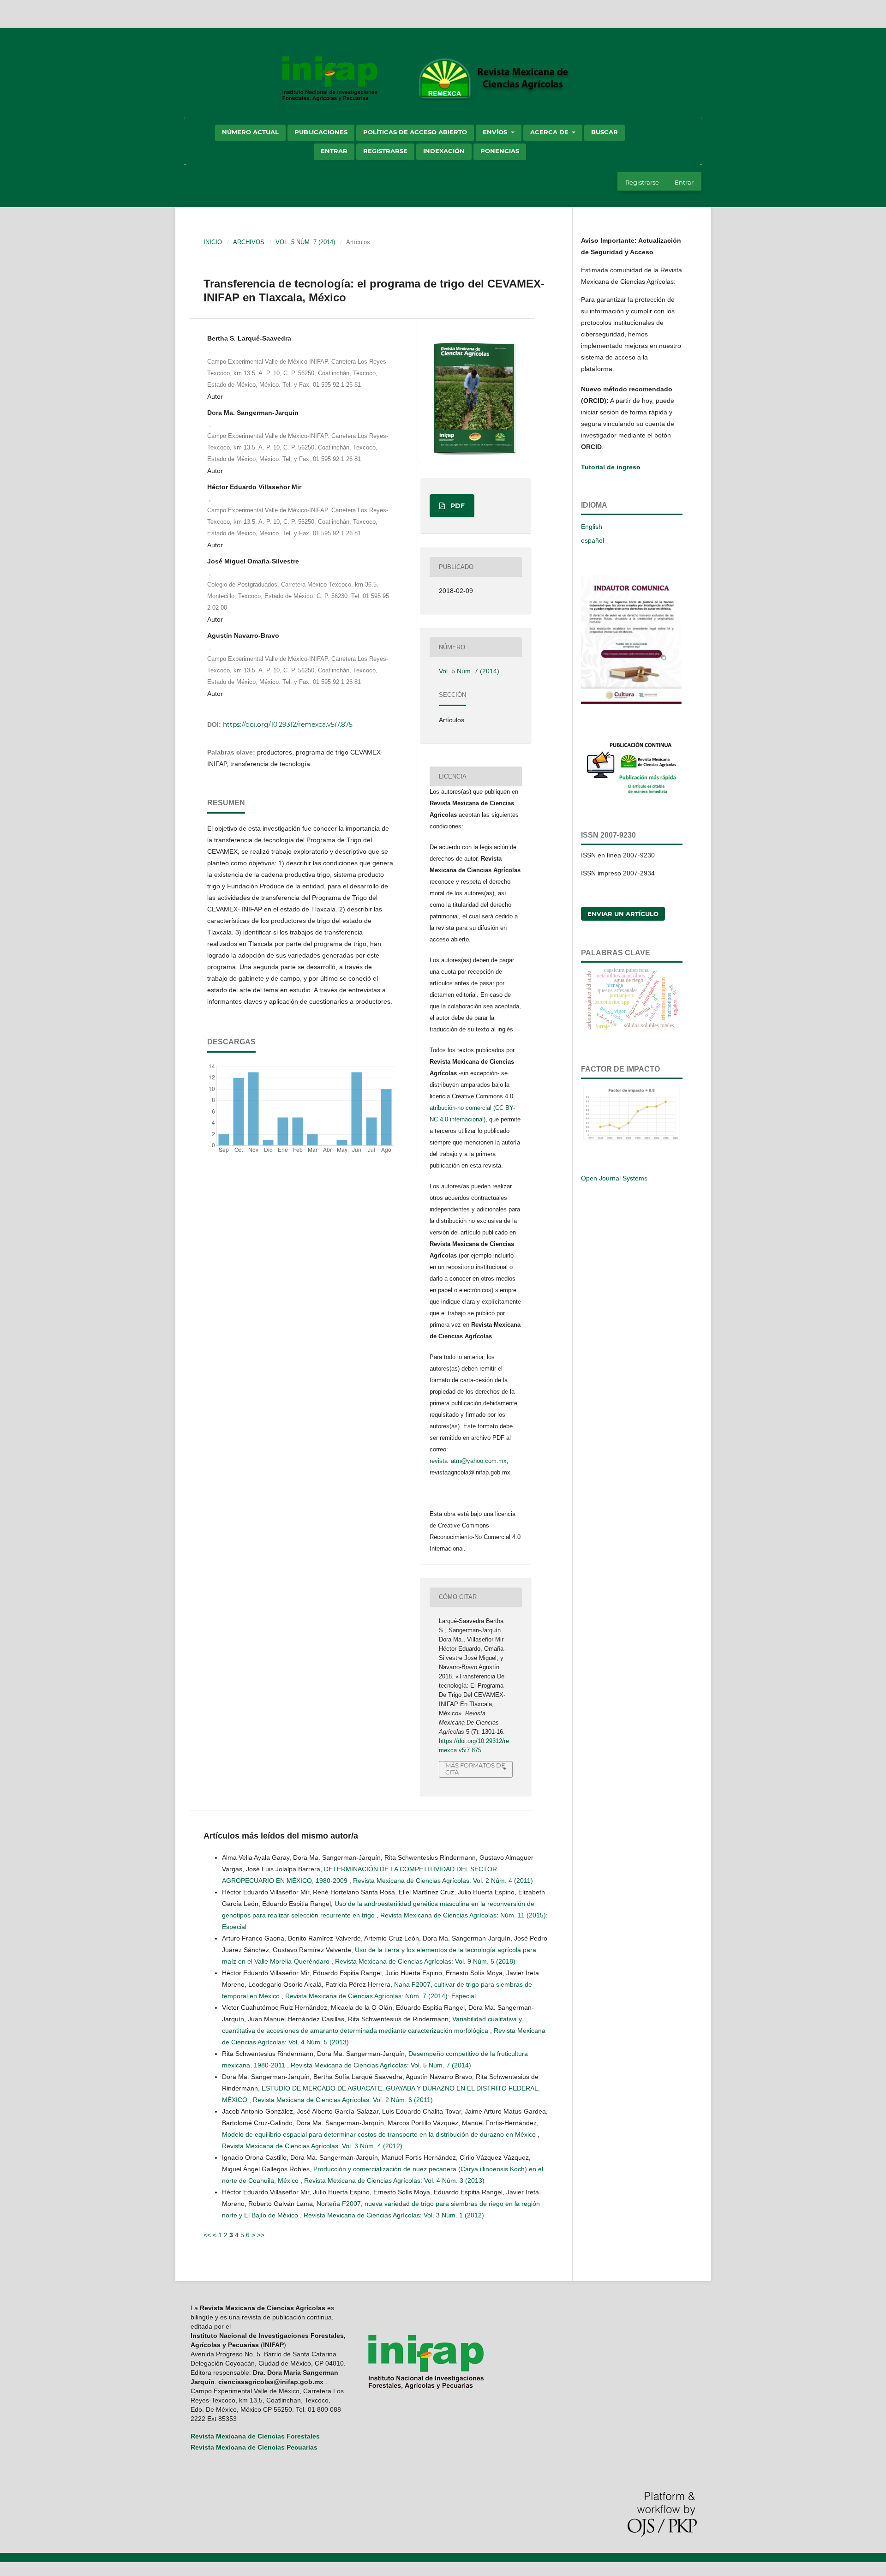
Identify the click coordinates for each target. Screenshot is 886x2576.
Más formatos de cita (475, 1769)
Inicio (213, 242)
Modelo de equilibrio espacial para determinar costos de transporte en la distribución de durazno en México (380, 2134)
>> (261, 2235)
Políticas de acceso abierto (415, 132)
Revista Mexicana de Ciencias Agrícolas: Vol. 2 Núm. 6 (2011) (343, 2100)
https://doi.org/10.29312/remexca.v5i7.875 (288, 725)
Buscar (605, 132)
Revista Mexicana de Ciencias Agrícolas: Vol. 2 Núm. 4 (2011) (443, 1881)
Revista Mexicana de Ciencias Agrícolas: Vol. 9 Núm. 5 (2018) (425, 1961)
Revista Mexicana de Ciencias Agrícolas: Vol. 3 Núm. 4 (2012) (312, 2146)
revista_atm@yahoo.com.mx (468, 1461)
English (592, 527)
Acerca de (550, 132)
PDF (457, 506)
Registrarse (385, 151)
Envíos (496, 132)
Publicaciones (321, 132)
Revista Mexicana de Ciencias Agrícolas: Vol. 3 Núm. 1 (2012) (394, 2215)
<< (207, 2235)
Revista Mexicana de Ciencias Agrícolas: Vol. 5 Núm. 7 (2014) (381, 2065)
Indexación (444, 151)
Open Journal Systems (614, 1178)
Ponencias (500, 151)
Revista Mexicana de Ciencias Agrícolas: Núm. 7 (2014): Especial (380, 1996)
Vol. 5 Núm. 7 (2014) (305, 242)
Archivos (249, 242)
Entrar (334, 151)
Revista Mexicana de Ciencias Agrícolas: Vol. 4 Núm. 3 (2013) (394, 2181)
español (593, 540)
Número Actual (250, 132)
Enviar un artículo (623, 914)
